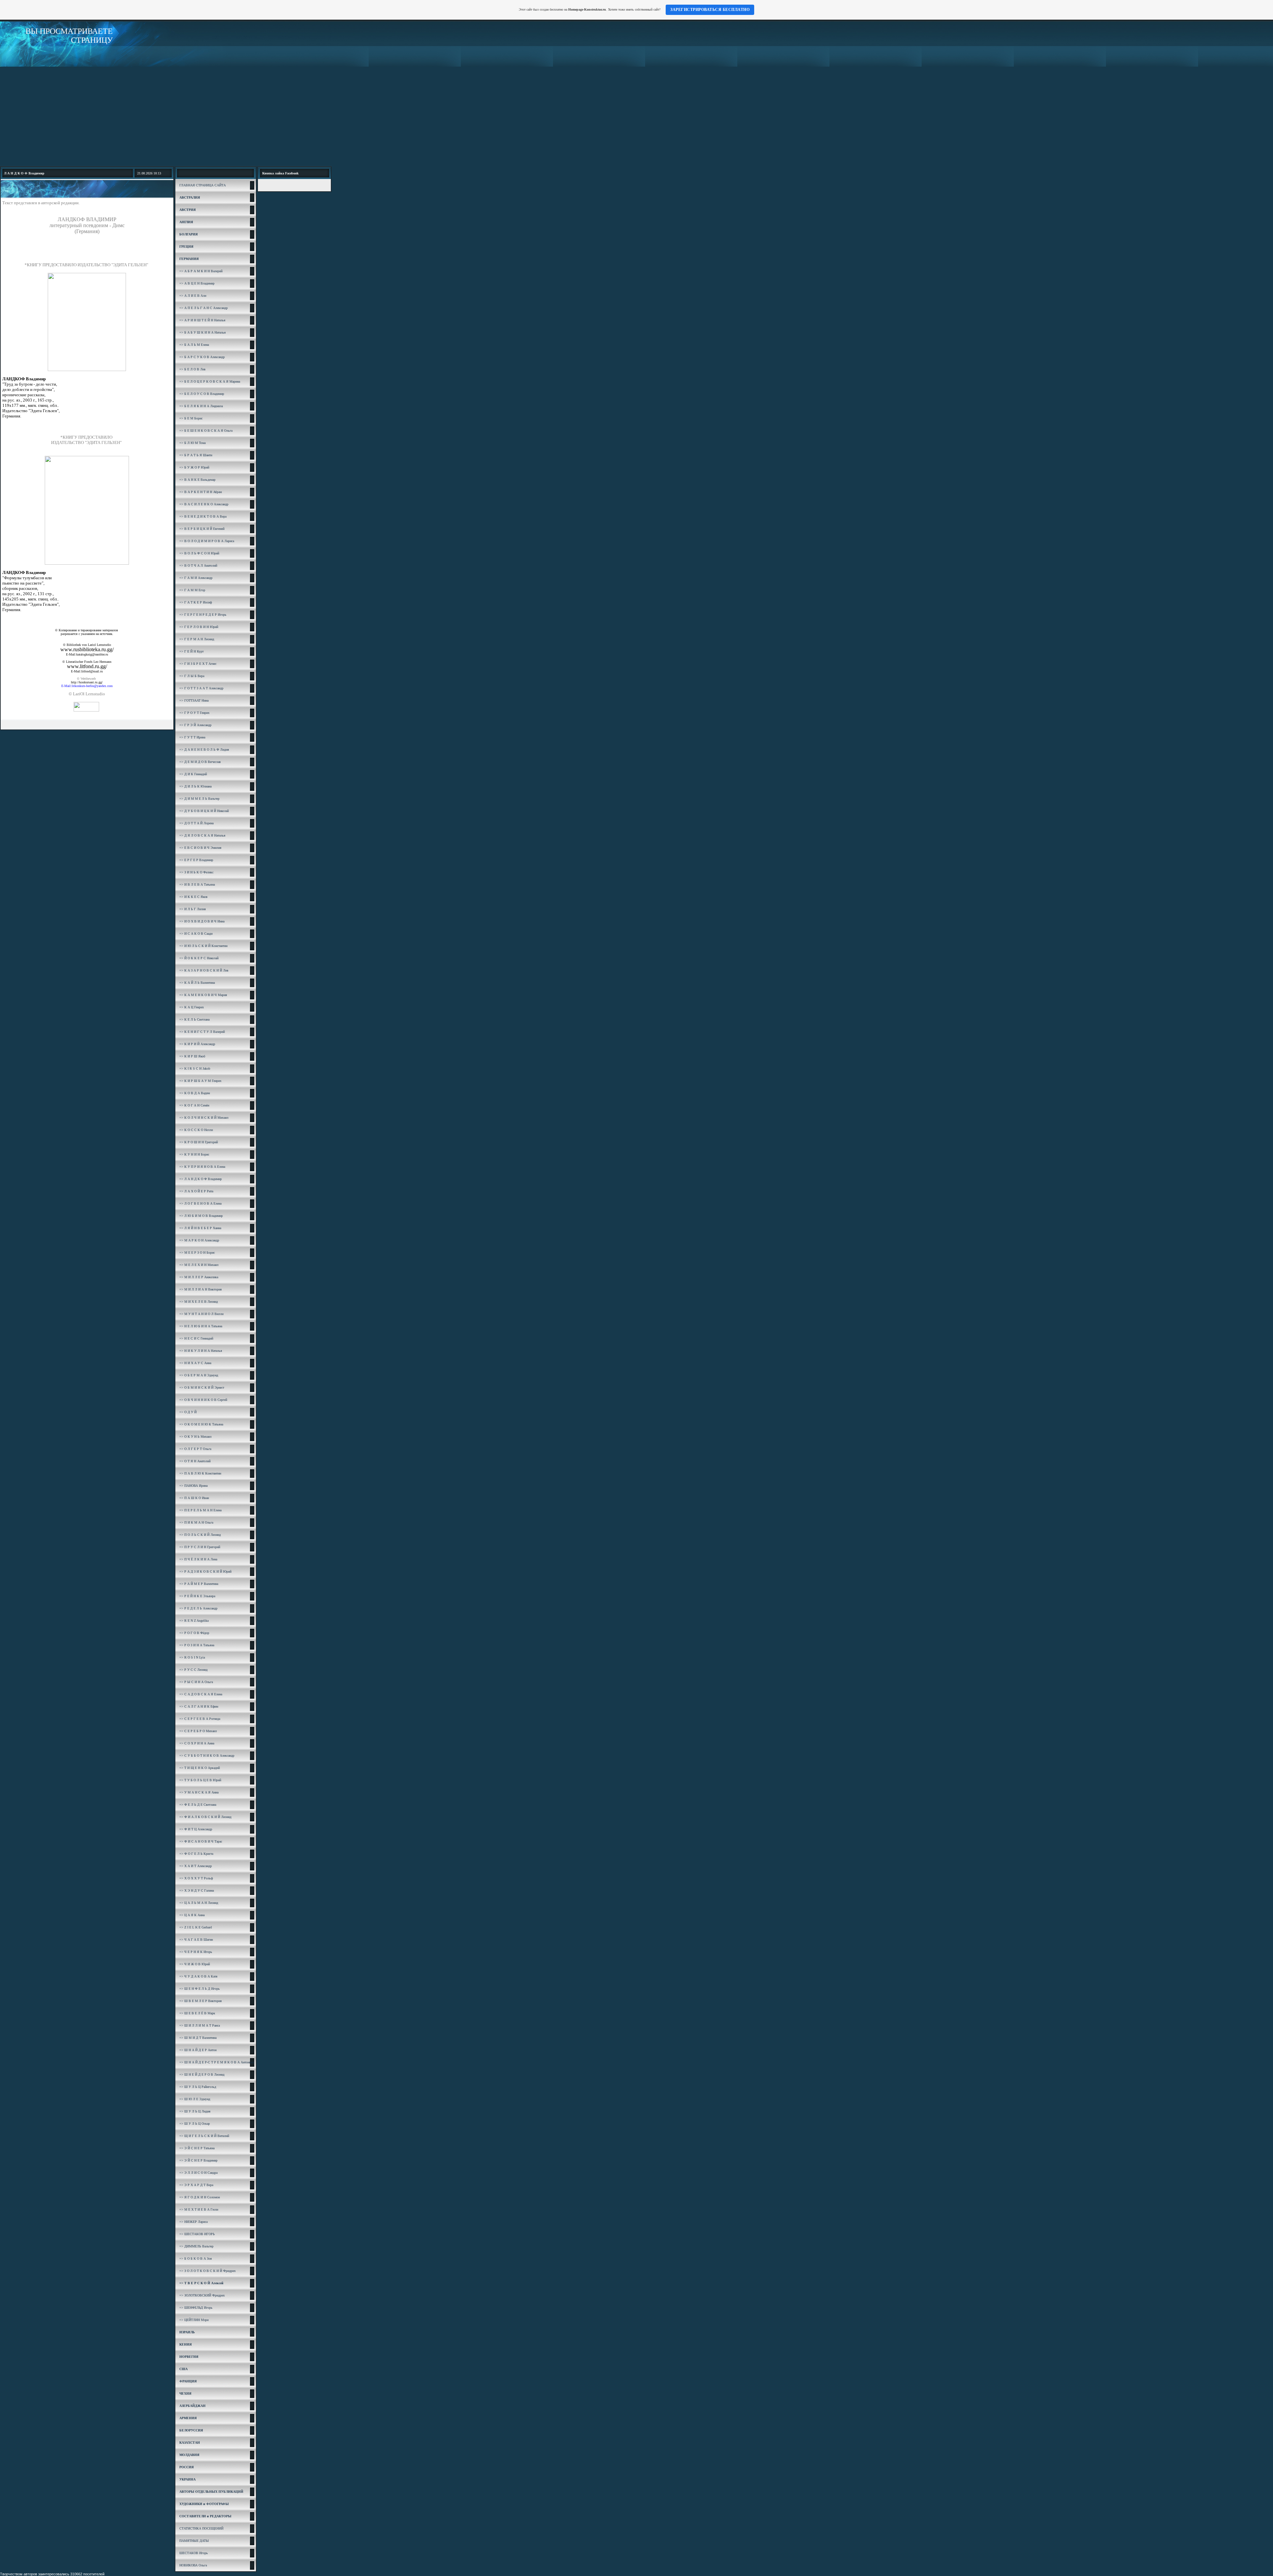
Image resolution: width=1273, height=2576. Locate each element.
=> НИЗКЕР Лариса (193, 2222)
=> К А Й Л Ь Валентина (197, 983)
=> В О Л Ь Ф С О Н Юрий (199, 553)
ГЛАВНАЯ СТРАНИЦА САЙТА (203, 185)
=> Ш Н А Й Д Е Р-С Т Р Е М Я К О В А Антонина (217, 2062)
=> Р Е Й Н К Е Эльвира (197, 1596)
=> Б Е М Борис (191, 418)
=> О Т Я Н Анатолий (195, 1461)
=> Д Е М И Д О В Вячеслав (200, 762)
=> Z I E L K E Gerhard (196, 1927)
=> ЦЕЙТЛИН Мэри (194, 2320)
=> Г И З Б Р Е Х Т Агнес (198, 664)
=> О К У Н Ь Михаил (195, 1437)
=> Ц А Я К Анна (192, 1915)
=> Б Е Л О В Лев (192, 369)
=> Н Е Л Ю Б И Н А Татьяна (201, 1326)
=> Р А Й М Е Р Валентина (199, 1584)
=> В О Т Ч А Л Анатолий (198, 565)
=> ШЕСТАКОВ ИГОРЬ (197, 2234)
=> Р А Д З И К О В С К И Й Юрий (205, 1571)
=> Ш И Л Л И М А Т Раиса (200, 2025)
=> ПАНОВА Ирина (193, 1486)
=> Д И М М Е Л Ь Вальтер (199, 799)
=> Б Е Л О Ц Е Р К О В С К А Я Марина (210, 381)
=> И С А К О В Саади (196, 934)
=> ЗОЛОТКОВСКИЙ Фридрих (202, 2295)
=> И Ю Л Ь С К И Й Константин (203, 946)
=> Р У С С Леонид (193, 1670)
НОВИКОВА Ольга (193, 2565)
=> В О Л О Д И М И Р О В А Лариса (207, 541)
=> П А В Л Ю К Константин (200, 1473)
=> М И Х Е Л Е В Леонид (199, 1302)
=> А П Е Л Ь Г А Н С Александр (204, 308)
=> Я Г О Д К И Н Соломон (200, 2197)
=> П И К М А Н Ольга (196, 1522)
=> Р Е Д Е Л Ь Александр (198, 1608)
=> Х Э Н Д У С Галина (197, 1890)
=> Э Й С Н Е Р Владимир (198, 2160)
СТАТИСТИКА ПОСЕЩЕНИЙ (201, 2528)
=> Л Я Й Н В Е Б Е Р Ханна (200, 1228)
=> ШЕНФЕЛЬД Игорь (196, 2308)
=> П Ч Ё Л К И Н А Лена (198, 1559)
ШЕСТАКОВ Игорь (194, 2553)
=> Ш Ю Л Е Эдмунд (195, 2099)
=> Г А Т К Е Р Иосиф (196, 602)
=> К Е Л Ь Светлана (194, 1019)
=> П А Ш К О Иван (194, 1498)
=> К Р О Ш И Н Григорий (199, 1142)
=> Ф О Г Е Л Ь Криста (196, 1854)
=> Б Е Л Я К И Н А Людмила (201, 406)
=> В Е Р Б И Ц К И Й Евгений (202, 529)
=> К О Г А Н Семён (194, 1105)
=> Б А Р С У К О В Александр (202, 357)
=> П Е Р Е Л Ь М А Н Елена (200, 1510)
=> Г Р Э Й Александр (195, 725)
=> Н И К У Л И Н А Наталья (201, 1351)
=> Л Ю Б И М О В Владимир (201, 1216)
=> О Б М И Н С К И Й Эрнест (202, 1387)
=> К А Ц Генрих (192, 1007)
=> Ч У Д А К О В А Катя (198, 1976)
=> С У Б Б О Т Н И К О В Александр (207, 1756)
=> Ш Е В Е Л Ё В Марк (197, 2013)
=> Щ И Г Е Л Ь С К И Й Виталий (204, 2136)
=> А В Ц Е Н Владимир (197, 283)
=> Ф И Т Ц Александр (196, 1829)
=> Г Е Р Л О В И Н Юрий (199, 627)
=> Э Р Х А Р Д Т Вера (196, 2185)
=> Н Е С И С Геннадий (196, 1338)
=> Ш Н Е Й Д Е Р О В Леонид (202, 2074)
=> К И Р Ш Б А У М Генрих (200, 1081)
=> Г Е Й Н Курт (191, 651)
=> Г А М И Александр (196, 578)
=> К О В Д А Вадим (195, 1093)
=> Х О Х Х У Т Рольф (196, 1878)
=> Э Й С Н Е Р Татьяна (197, 2148)
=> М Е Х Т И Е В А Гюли (199, 2209)
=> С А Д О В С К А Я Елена (201, 1694)
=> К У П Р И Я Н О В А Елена (202, 1167)
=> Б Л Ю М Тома (192, 443)
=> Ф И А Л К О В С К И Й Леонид (205, 1817)
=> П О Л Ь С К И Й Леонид (200, 1535)
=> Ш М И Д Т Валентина (198, 2038)
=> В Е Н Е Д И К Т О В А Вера (203, 516)
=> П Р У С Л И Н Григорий (200, 1547)
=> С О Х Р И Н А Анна (197, 1743)
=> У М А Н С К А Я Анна (199, 1792)
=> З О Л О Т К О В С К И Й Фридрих (208, 2271)
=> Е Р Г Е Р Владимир (196, 860)
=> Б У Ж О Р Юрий (194, 467)
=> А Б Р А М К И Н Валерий (201, 271)
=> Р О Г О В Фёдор (194, 1633)
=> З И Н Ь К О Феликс (196, 872)
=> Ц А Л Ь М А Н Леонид (199, 1903)
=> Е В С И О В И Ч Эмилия (200, 848)
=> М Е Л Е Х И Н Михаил (199, 1265)
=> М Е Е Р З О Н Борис (197, 1253)
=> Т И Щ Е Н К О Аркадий (200, 1768)
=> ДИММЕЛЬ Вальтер (196, 2246)
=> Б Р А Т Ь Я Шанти (196, 455)
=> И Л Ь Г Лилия (193, 909)
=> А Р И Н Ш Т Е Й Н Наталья (202, 320)
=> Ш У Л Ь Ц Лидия (195, 2111)
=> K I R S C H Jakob (195, 1068)
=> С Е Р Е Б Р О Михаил (198, 1731)
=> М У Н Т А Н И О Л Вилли (201, 1314)
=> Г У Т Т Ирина (192, 737)
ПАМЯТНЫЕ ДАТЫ (194, 2541)
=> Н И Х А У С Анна (195, 1363)
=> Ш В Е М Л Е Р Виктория (201, 2001)
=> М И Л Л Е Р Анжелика (199, 1277)
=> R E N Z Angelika (194, 1621)
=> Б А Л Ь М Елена (194, 345)
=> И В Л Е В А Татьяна (197, 884)
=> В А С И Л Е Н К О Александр (204, 504)
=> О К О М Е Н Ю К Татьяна (201, 1424)
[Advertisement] (636, 116)
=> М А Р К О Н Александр (199, 1240)
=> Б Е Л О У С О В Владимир (202, 394)
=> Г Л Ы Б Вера (192, 676)
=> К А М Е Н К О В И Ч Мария (203, 995)
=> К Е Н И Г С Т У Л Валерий (202, 1032)
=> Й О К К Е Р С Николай (199, 958)
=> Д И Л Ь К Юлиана (195, 786)
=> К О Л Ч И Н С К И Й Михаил (204, 1118)
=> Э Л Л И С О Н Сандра (198, 2173)
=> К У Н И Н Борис (194, 1154)
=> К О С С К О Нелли (196, 1130)
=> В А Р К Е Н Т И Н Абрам (201, 492)
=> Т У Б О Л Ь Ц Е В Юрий (200, 1780)
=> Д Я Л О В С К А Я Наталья (202, 835)
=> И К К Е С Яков (193, 897)
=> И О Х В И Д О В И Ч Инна (202, 921)
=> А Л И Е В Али (193, 296)
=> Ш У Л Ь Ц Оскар (195, 2124)
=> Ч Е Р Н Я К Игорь (196, 1952)
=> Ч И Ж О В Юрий (195, 1964)
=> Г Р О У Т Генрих (194, 713)
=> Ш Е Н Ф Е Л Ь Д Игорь (200, 1989)
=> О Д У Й (188, 1412)
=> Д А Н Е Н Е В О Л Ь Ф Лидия (204, 750)
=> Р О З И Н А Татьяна (197, 1645)
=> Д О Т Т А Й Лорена (196, 823)
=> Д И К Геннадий (193, 774)
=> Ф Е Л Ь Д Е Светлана (198, 1805)
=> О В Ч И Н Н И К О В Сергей (203, 1400)
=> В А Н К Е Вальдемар (197, 480)
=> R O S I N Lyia (192, 1657)
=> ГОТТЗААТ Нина (194, 700)
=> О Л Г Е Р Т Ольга (195, 1449)
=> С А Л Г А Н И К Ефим (199, 1706)
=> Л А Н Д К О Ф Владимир (201, 1179)
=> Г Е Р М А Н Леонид (197, 639)
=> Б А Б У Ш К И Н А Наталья (203, 332)
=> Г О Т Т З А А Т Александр (201, 688)
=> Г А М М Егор (192, 590)
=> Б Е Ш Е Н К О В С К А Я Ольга (206, 431)
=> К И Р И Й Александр (197, 1044)
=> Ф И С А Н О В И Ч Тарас (201, 1841)
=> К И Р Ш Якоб (192, 1056)
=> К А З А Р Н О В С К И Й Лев (204, 970)
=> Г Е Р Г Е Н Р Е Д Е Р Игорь (203, 615)
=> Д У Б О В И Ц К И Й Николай (204, 811)
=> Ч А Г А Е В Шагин (196, 1940)
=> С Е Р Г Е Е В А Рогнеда (200, 1719)
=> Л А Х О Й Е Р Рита (196, 1191)
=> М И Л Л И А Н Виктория (201, 1289)
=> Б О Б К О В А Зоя (196, 2259)
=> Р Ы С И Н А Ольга (196, 1682)
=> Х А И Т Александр (196, 1866)
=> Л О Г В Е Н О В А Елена (200, 1203)
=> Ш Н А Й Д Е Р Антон (198, 2050)
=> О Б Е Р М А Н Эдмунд (199, 1375)
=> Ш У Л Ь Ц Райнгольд (198, 2087)
